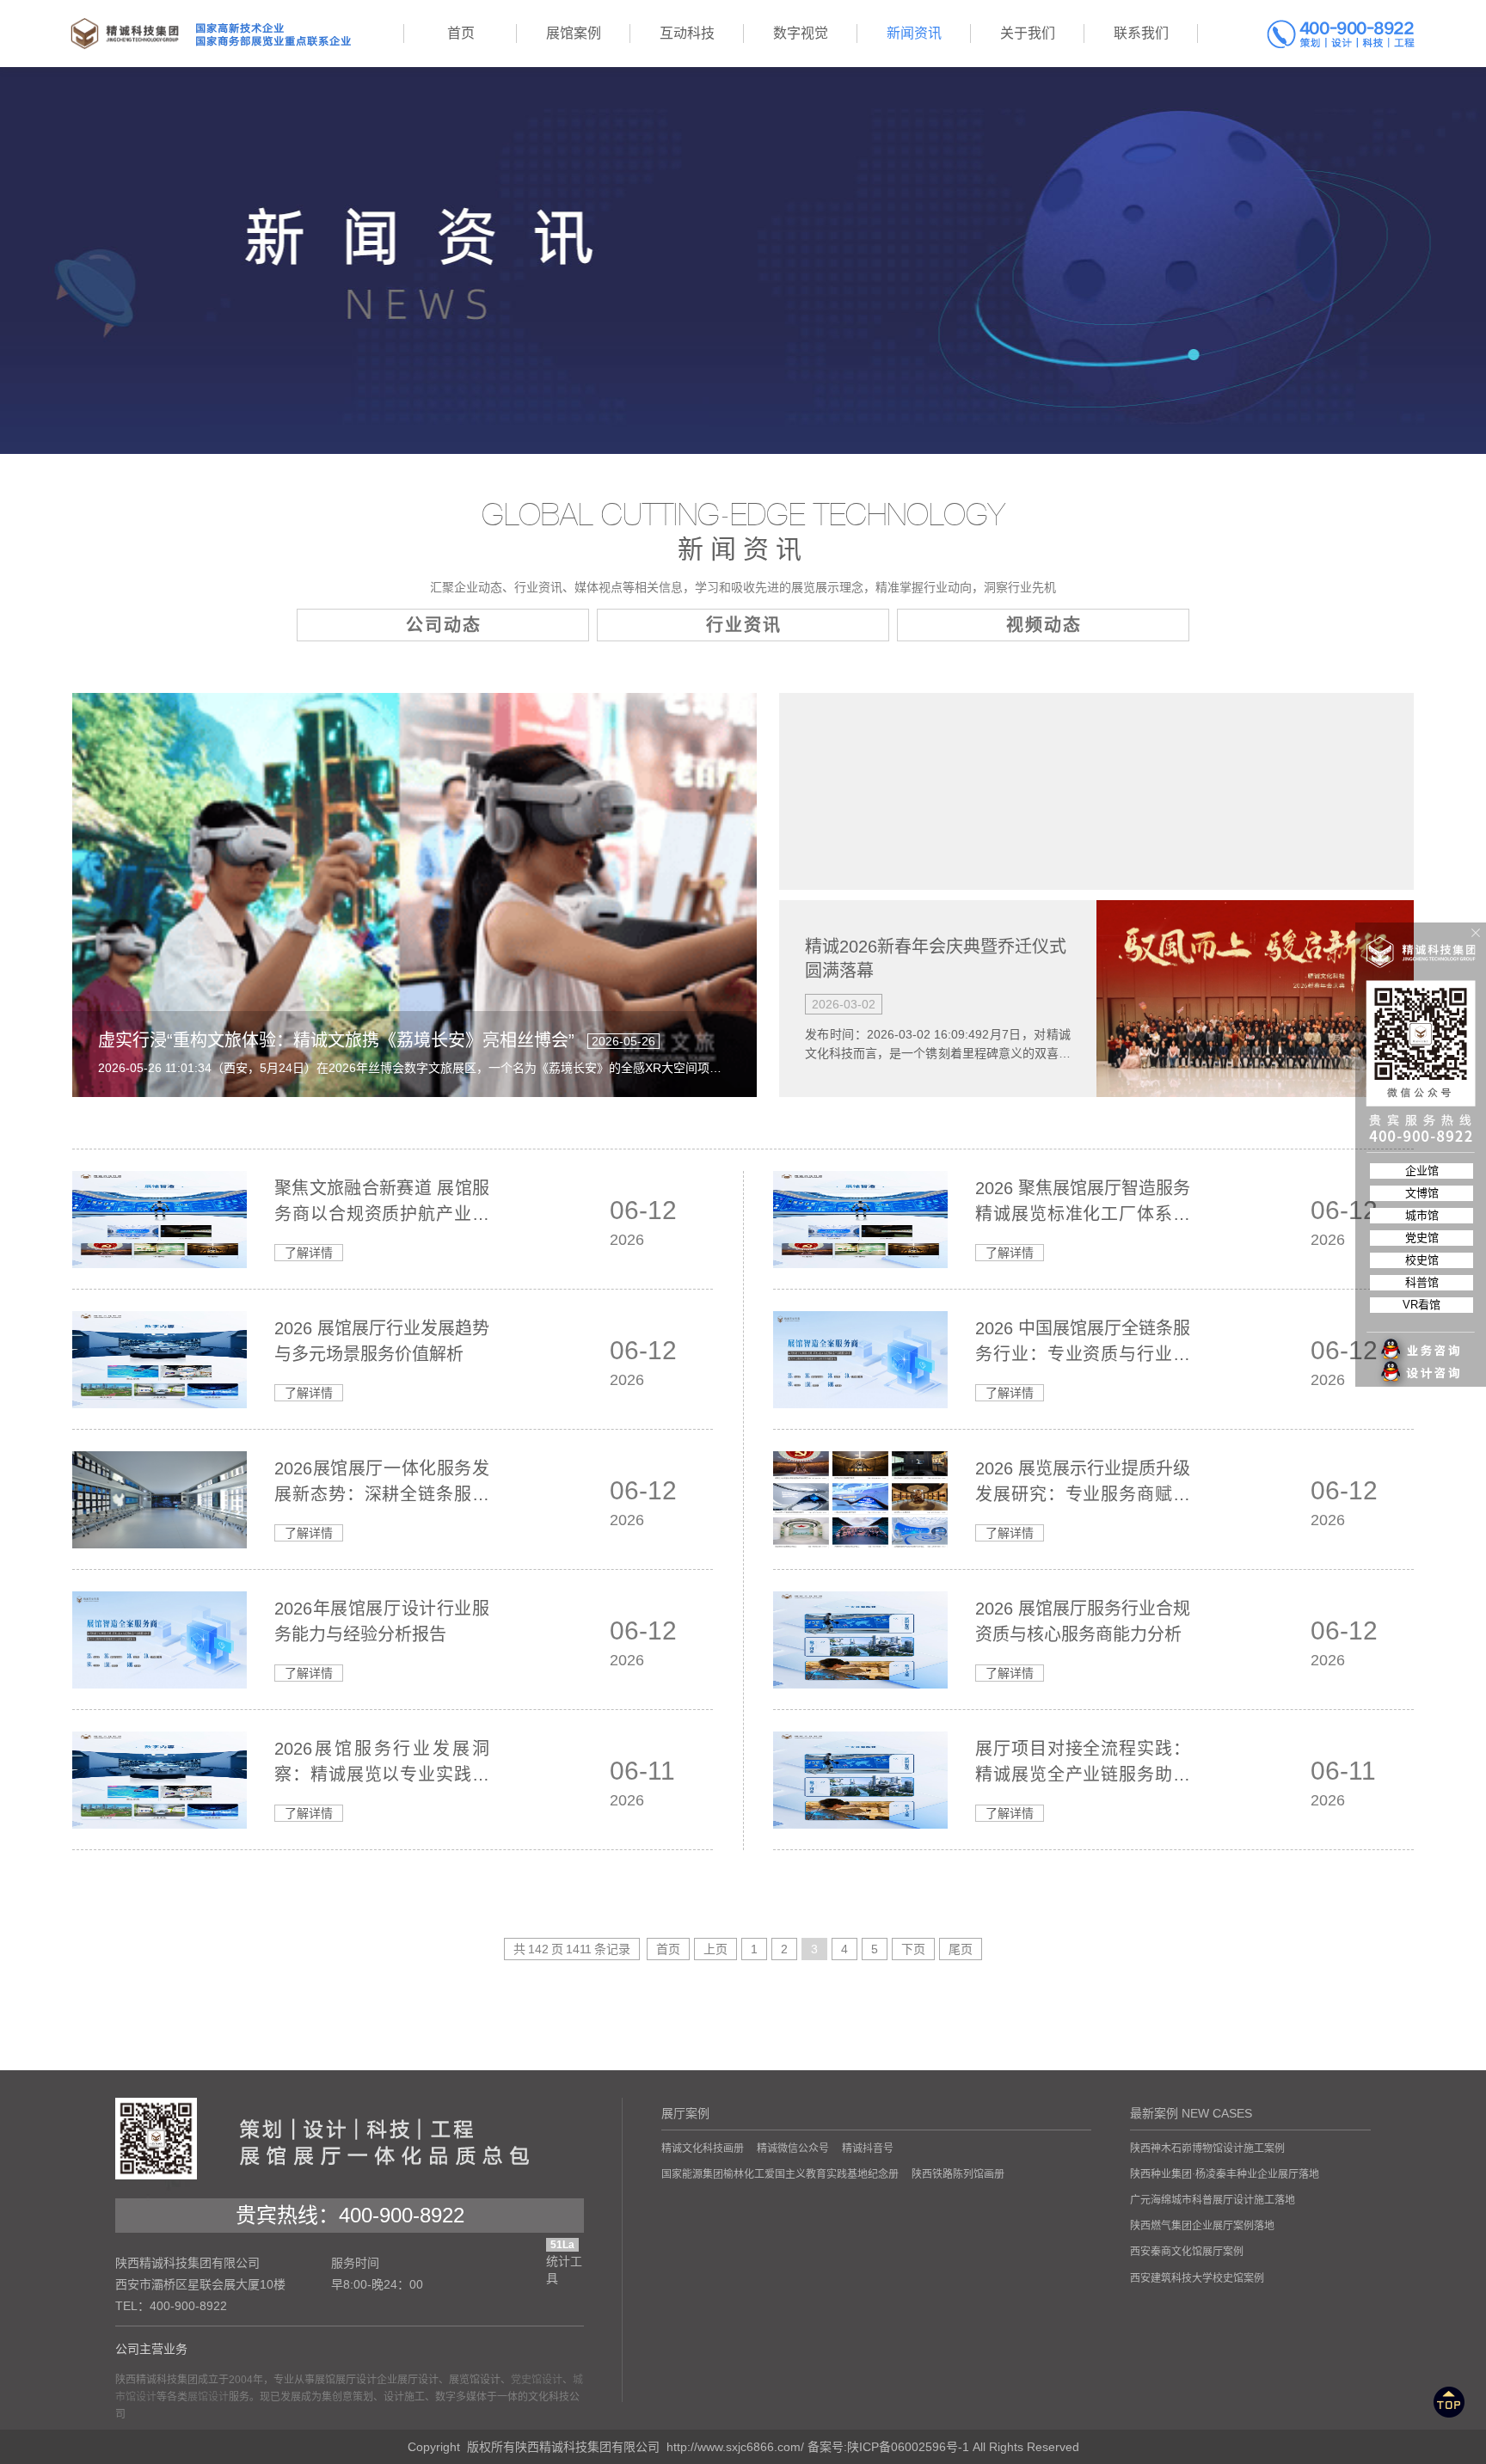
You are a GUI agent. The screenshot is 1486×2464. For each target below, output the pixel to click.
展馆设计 (208, 2397)
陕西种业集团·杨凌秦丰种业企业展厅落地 (1225, 2174)
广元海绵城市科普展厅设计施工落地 (1213, 2200)
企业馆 (1422, 1171)
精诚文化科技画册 (703, 2148)
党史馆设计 (537, 2380)
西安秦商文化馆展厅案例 (1187, 2252)
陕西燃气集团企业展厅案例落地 (1202, 2226)
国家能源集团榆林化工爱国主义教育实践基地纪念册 (780, 2174)
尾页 (961, 1949)
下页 (913, 1949)
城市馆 (1422, 1215)
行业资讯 (744, 625)
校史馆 (1422, 1260)
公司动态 (444, 625)
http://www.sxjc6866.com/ (735, 2447)
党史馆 (1422, 1238)
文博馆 (1422, 1193)
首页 (668, 1949)
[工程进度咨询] (1422, 1364)
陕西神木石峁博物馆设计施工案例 (1207, 2148)
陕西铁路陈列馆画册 (958, 2174)
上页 (715, 1949)
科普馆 (1422, 1282)
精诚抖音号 (868, 2148)
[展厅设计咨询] (1422, 1339)
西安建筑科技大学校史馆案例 (1197, 2278)
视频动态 (1044, 625)
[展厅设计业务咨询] (1422, 1315)
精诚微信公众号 (793, 2148)
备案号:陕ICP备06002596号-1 (888, 2447)
